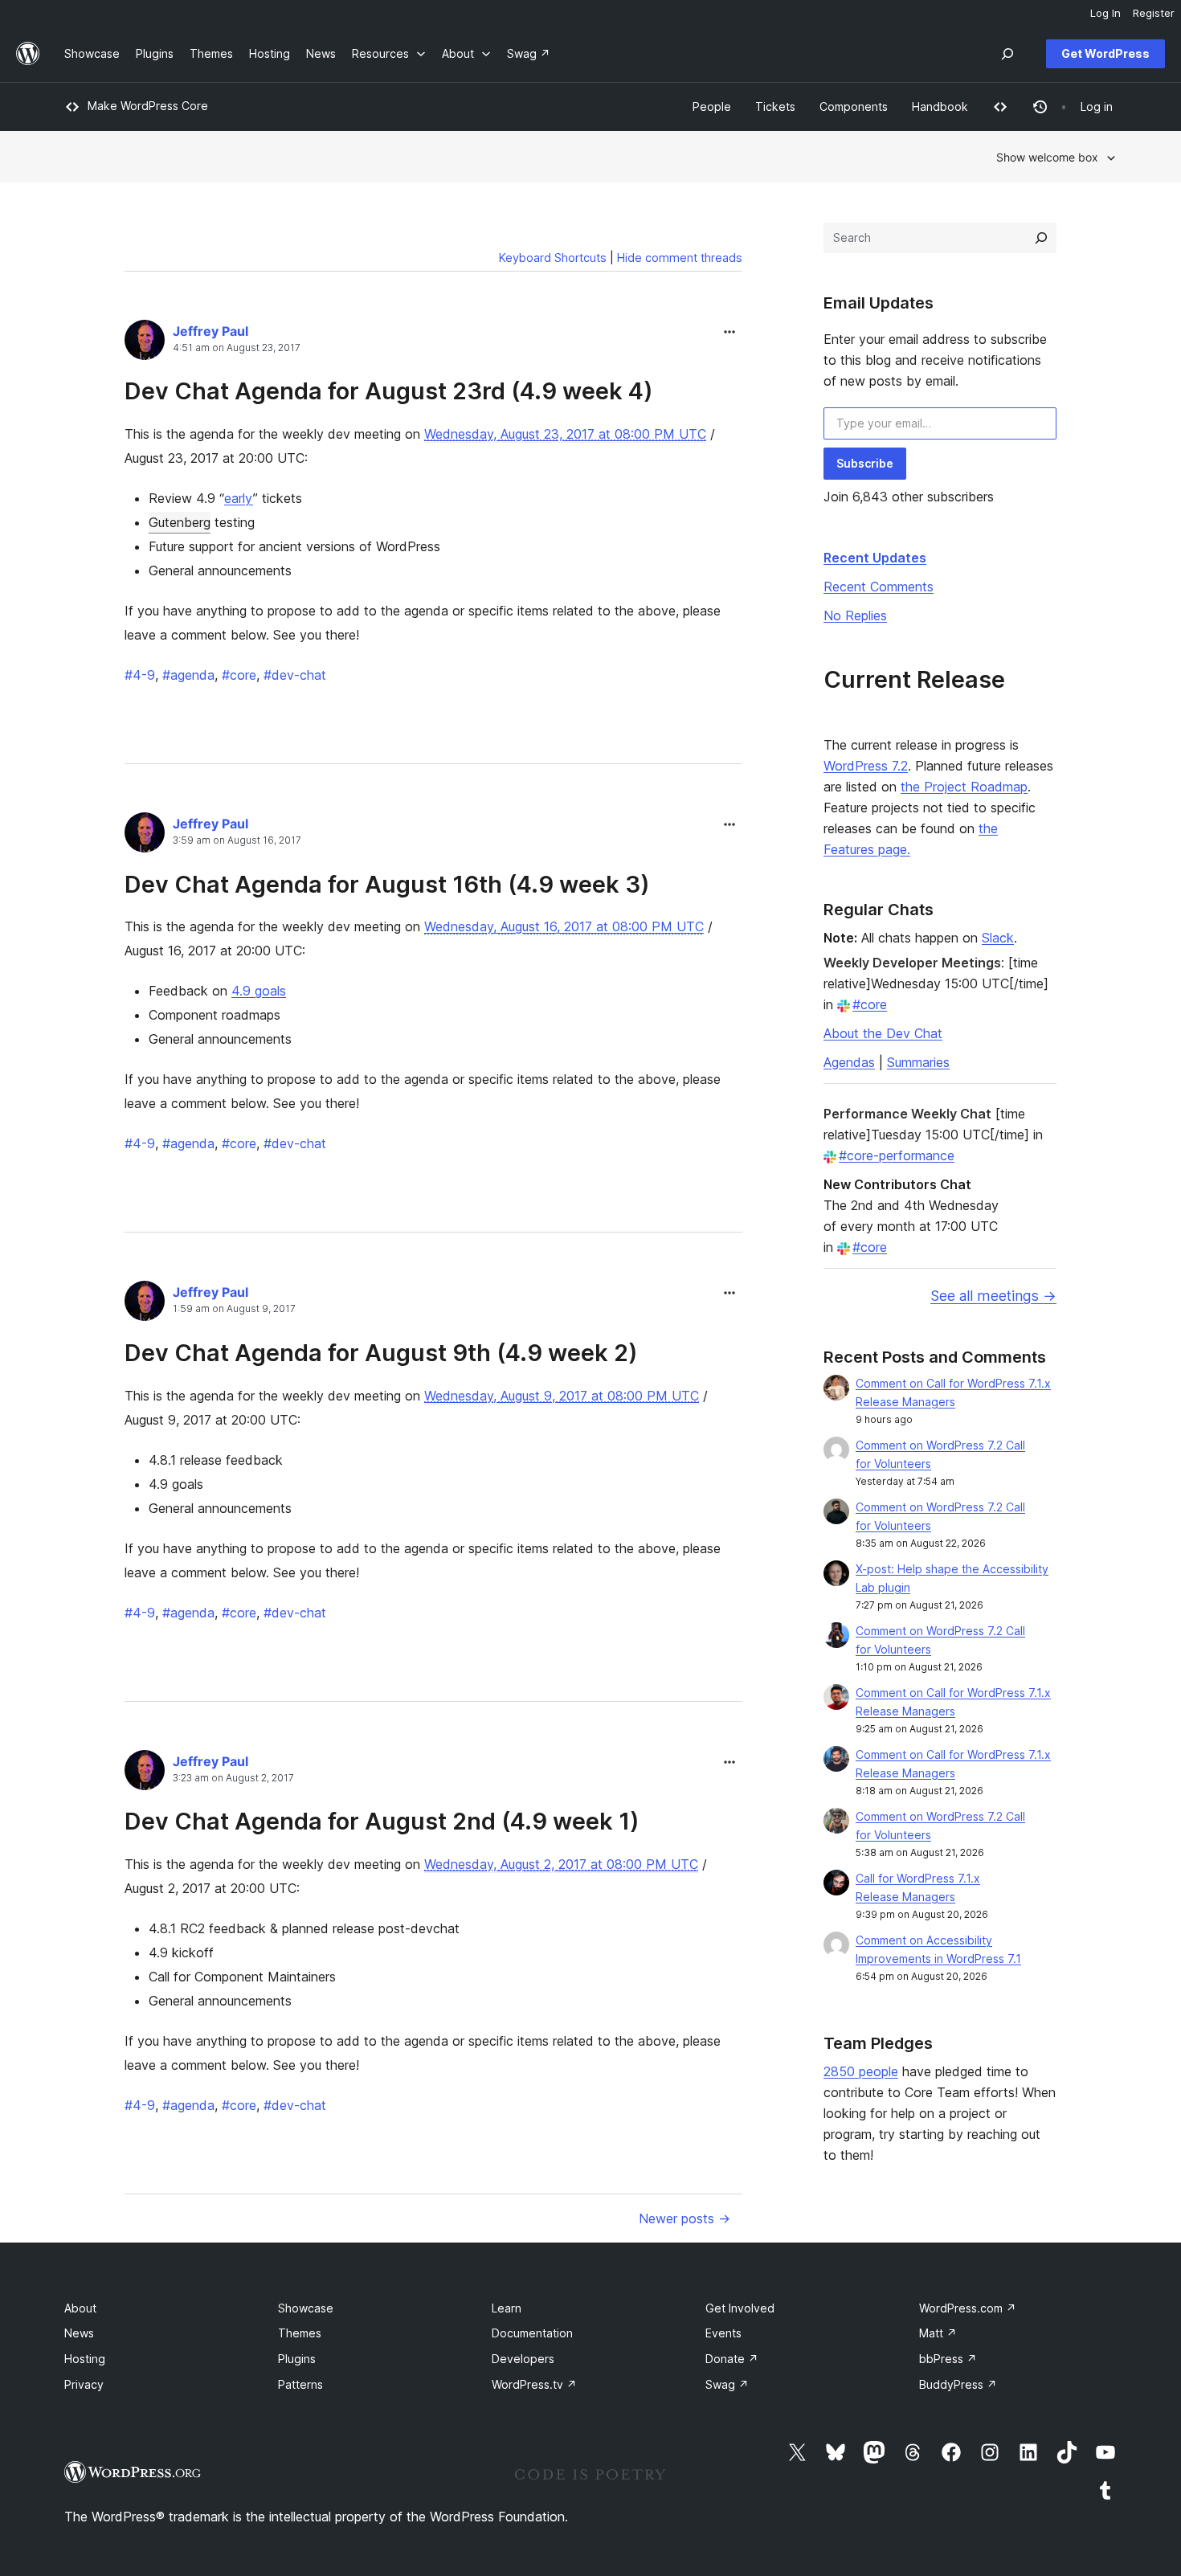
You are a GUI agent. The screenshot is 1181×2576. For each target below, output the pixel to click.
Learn (507, 2308)
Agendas (849, 1062)
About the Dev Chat (883, 1033)
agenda (188, 675)
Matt (938, 2333)
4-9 (140, 675)
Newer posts (684, 2218)
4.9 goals (259, 991)
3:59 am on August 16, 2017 (237, 840)
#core (870, 1004)
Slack (998, 938)
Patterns (300, 2384)
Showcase (306, 2308)
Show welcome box (1047, 157)
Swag (727, 2384)
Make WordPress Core (148, 106)
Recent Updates (875, 558)
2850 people (861, 2071)
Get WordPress (1105, 53)
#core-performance (897, 1155)
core (239, 675)
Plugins (297, 2359)
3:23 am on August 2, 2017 (233, 1778)
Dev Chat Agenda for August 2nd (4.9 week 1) (382, 1821)
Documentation (532, 2333)
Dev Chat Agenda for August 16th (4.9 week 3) (387, 884)
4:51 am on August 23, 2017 (237, 348)
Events (723, 2333)
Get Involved (740, 2308)
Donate (732, 2359)
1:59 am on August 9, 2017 (234, 1309)
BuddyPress (958, 2384)
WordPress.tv (534, 2384)
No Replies (855, 615)
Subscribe (865, 463)
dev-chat (295, 675)
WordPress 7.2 (866, 766)
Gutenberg (180, 522)
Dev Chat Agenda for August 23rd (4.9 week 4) (389, 391)
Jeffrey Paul (210, 331)
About (80, 2308)
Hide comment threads (680, 258)
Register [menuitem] (1154, 13)
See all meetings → (993, 1296)
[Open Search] (1007, 54)
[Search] (1041, 238)
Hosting (85, 2359)
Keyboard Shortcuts (553, 258)
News (79, 2333)
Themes (300, 2333)
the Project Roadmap (964, 787)
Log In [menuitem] (1105, 13)
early (239, 498)
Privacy (84, 2384)
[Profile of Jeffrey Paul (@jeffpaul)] (145, 343)
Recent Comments (879, 587)
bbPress (948, 2359)
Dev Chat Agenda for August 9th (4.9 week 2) (381, 1353)
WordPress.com (968, 2308)
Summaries (918, 1062)
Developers (523, 2359)
